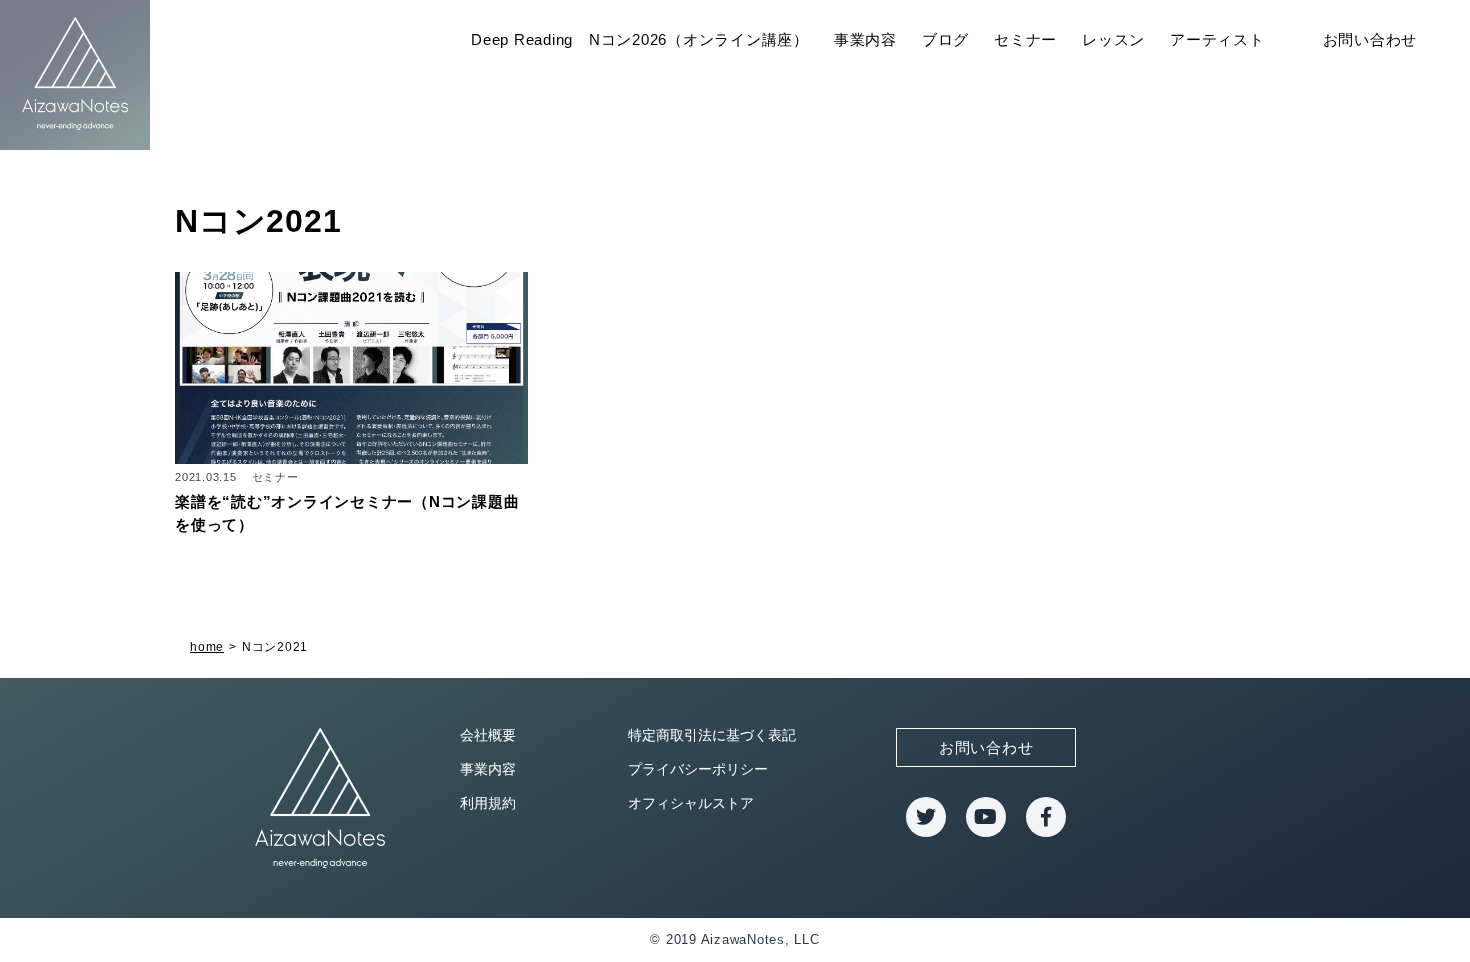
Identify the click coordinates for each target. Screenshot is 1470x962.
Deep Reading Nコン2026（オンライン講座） (640, 39)
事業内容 (865, 39)
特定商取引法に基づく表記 (712, 735)
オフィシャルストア (691, 803)
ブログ (945, 39)
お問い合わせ (1370, 39)
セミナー (1025, 39)
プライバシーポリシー (698, 769)
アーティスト (1217, 39)
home (207, 647)
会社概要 (488, 735)
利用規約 (488, 803)
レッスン (1113, 39)
